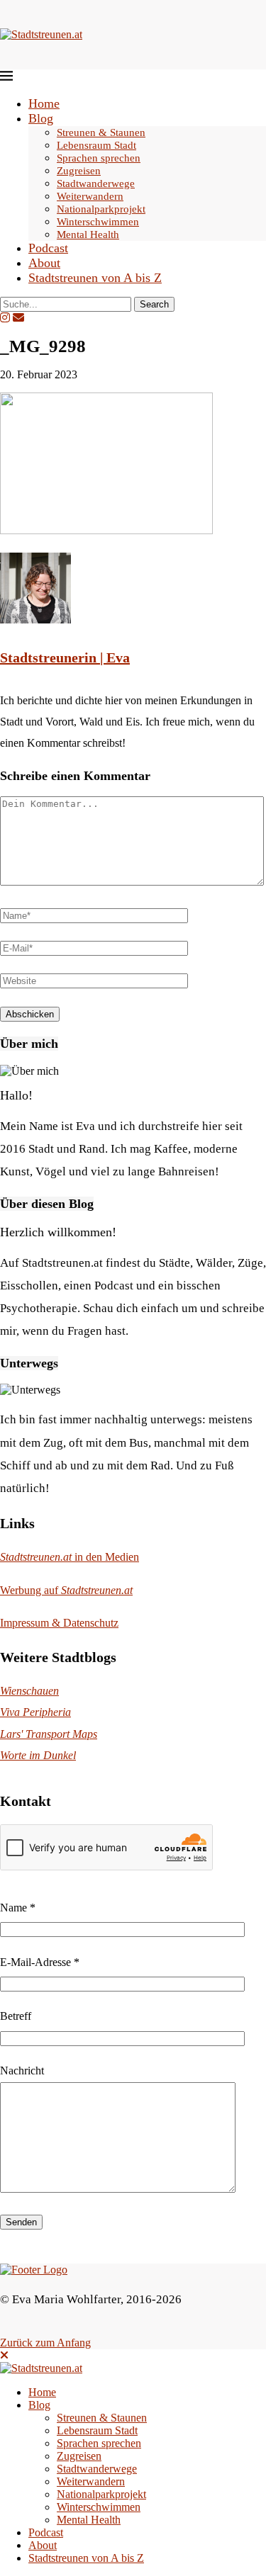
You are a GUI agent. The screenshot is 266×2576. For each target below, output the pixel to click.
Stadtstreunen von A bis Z (95, 278)
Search (154, 304)
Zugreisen (79, 171)
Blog (41, 118)
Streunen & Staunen (101, 132)
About (44, 263)
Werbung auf (66, 1590)
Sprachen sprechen (99, 158)
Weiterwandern (90, 196)
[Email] (18, 318)
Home (44, 103)
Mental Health (88, 235)
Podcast (48, 248)
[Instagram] (5, 318)
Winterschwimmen (98, 222)
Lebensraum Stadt (96, 145)
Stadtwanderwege (96, 183)
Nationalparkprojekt (101, 209)
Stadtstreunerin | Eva (65, 657)
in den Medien (70, 1557)
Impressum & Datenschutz (59, 1623)
